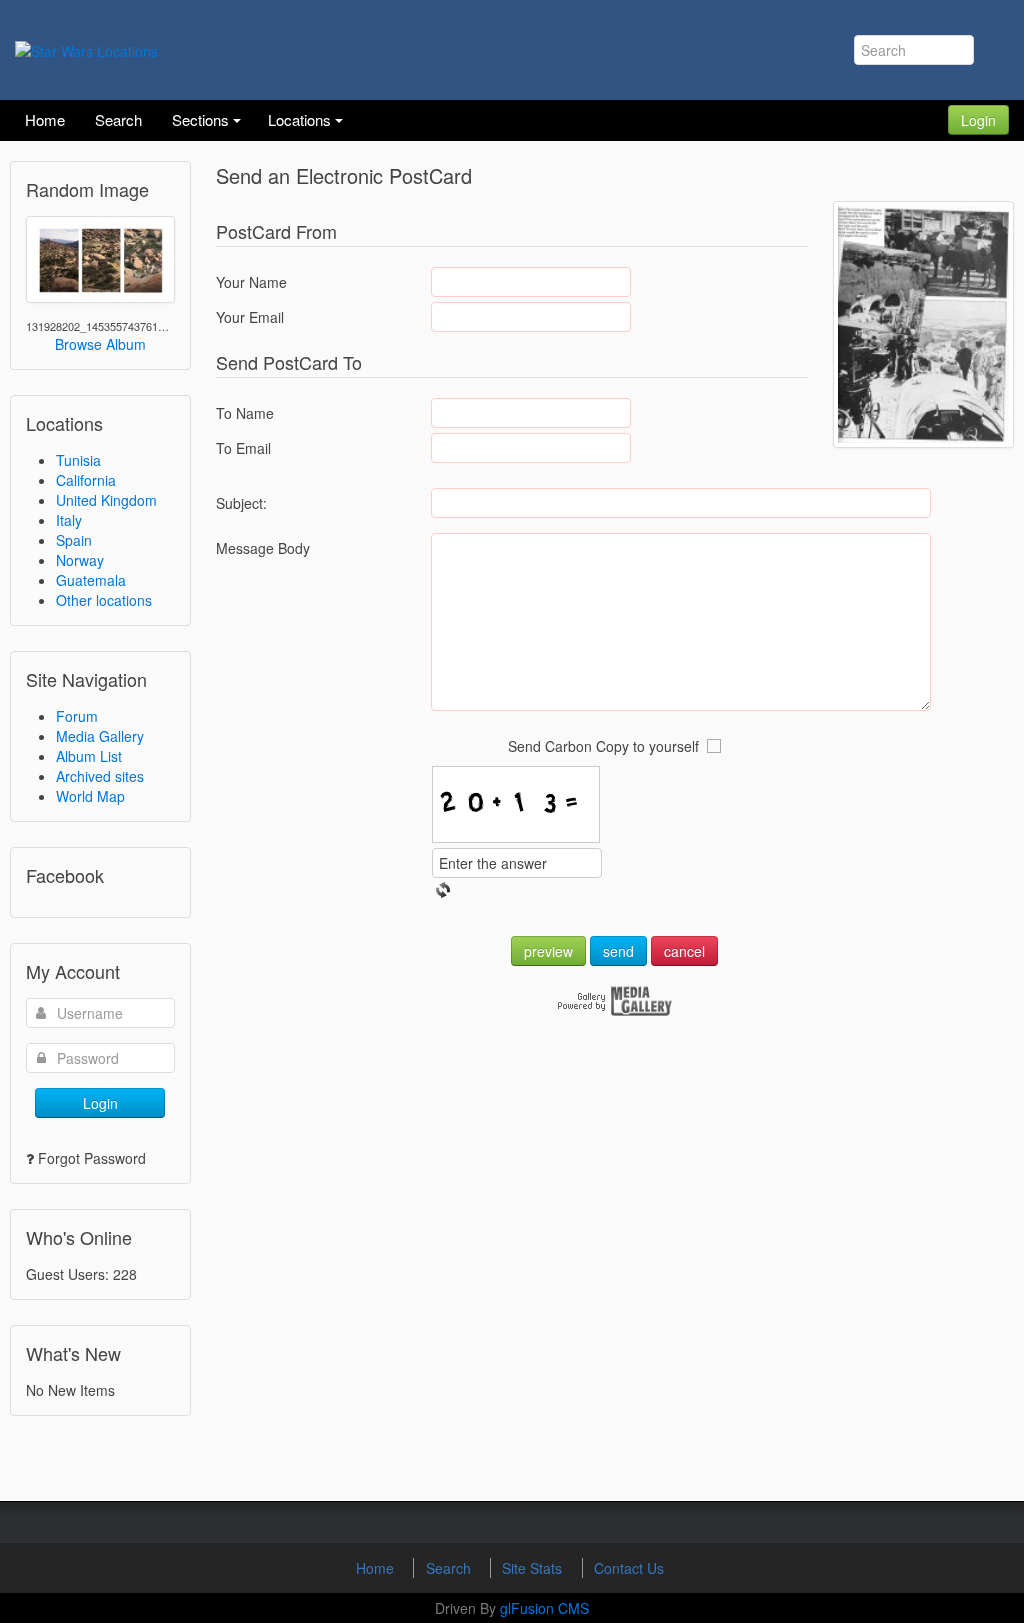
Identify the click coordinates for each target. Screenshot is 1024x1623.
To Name (245, 413)
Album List (89, 756)
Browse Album (100, 344)
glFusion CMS (544, 1608)
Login (978, 120)
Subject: (241, 503)
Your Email (250, 317)
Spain (74, 540)
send (618, 951)
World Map (90, 796)
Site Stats (534, 1568)
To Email (243, 448)
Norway (80, 560)
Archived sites (100, 776)
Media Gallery (100, 736)
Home (377, 1568)
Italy (69, 520)
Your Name (251, 282)
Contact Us (629, 1568)
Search (450, 1568)
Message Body (263, 548)
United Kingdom (106, 500)
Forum (77, 716)
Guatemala (91, 580)
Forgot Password (92, 1158)
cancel (684, 951)
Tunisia (78, 460)
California (86, 480)
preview (548, 951)
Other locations (104, 600)
